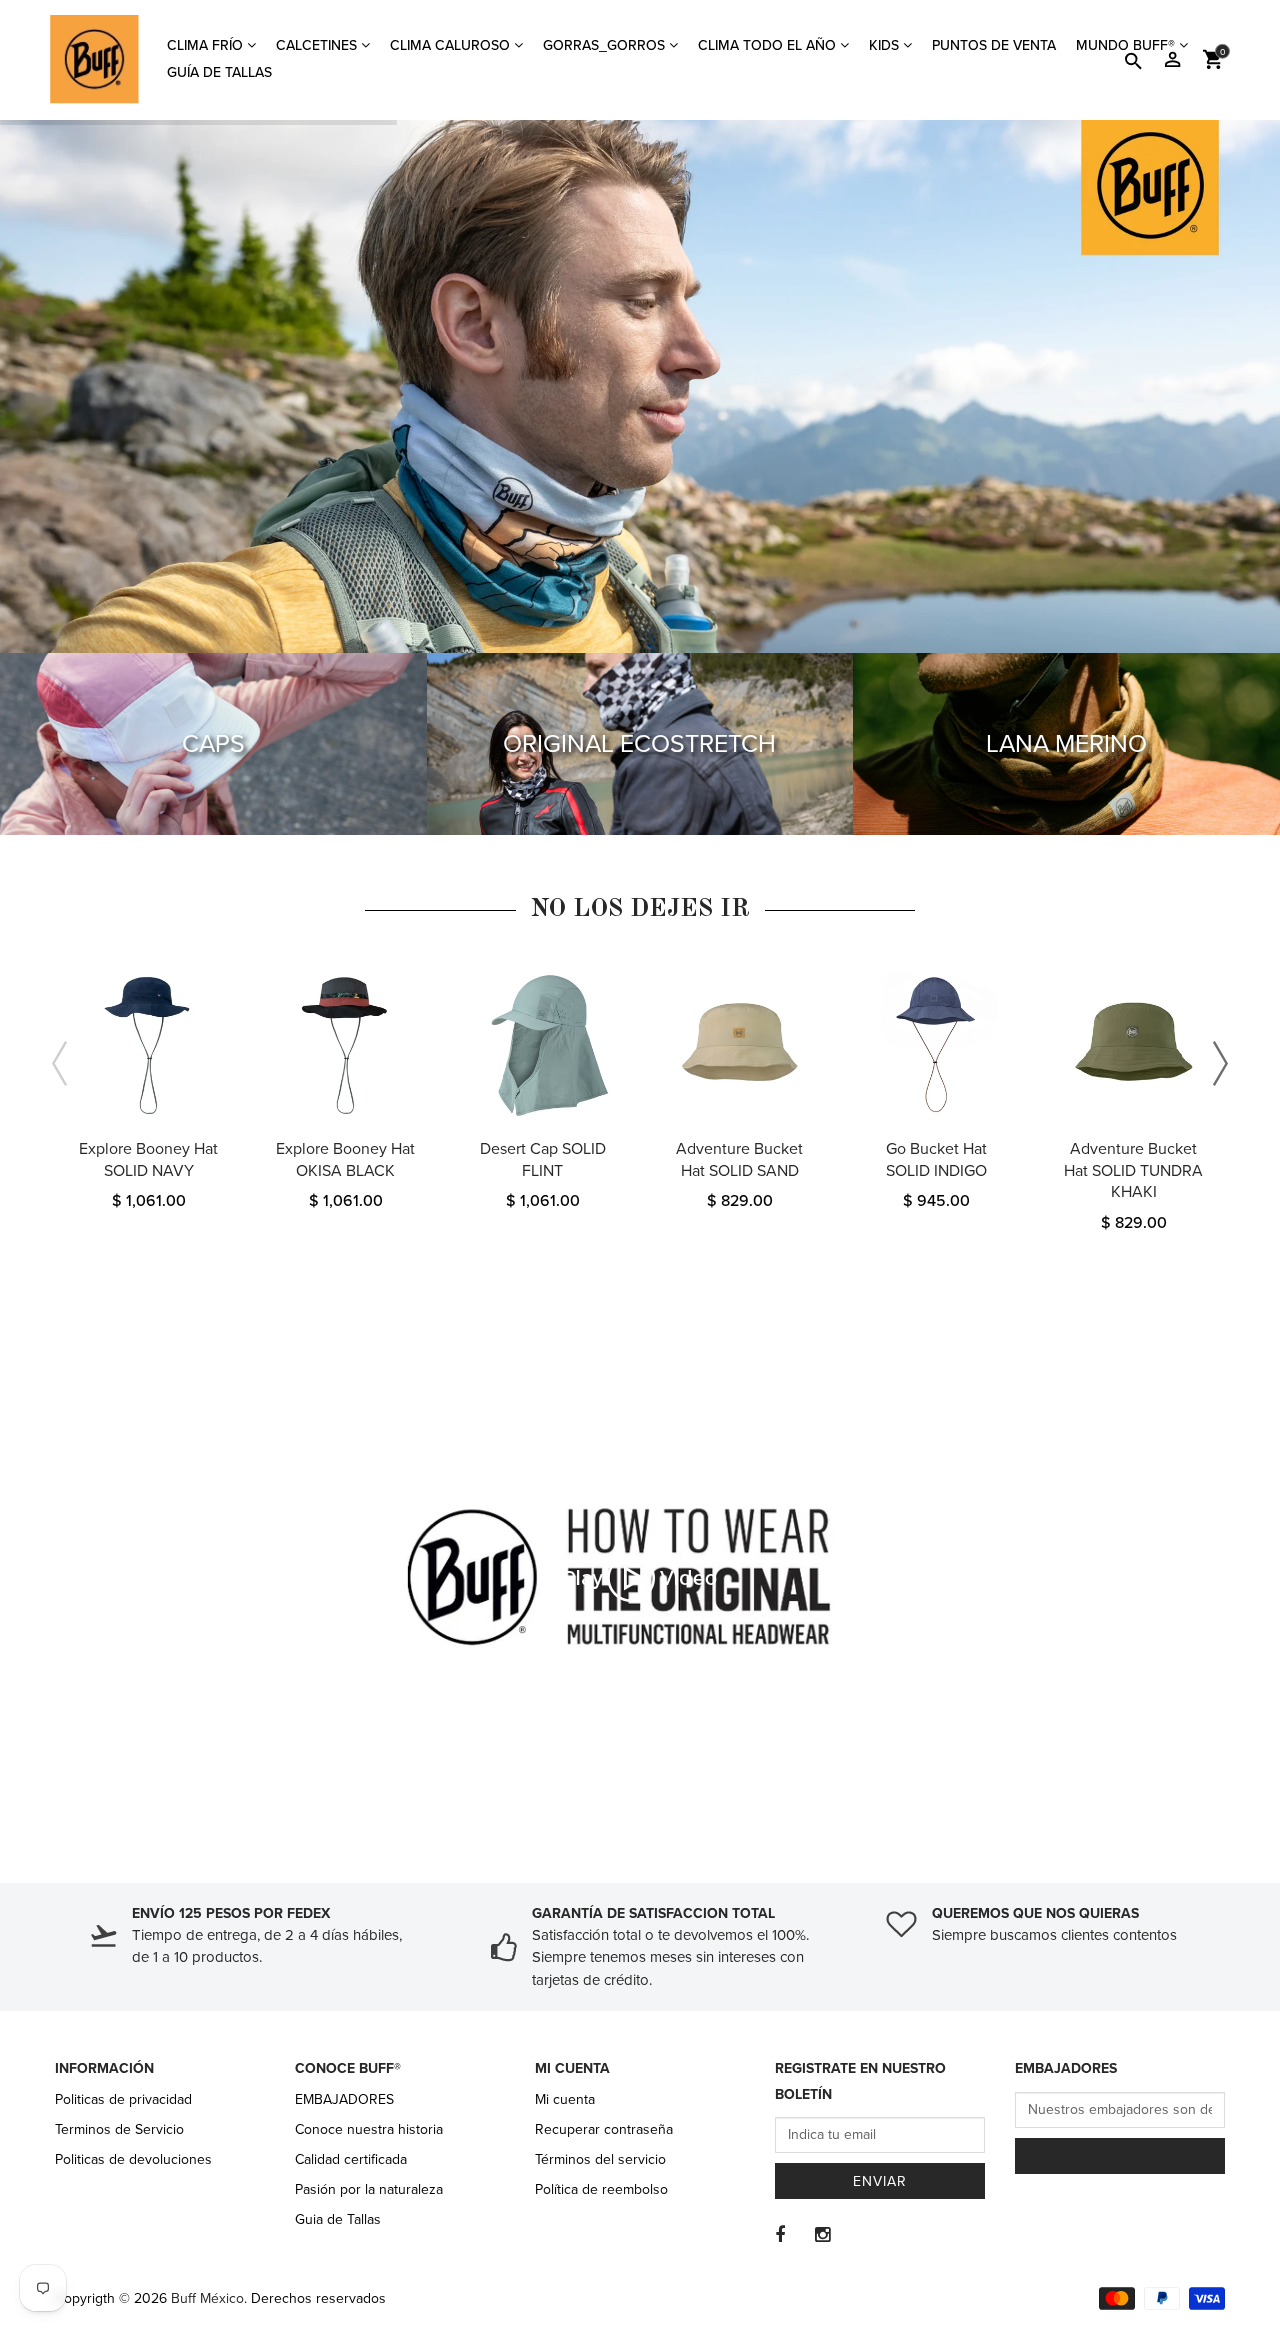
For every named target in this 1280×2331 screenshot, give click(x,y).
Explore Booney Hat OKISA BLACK (345, 1160)
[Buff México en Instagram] (822, 2235)
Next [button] (1220, 1064)
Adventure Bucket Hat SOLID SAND (739, 1160)
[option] (148, 1109)
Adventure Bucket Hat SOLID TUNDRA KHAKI (1133, 1170)
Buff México (207, 2298)
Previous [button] (60, 1064)
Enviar (880, 2181)
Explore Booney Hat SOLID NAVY (148, 1160)
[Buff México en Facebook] (780, 2235)
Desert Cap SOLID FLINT (543, 1160)
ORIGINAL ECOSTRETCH (639, 744)
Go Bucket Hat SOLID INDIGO (936, 1160)
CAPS (213, 744)
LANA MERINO (1066, 744)
